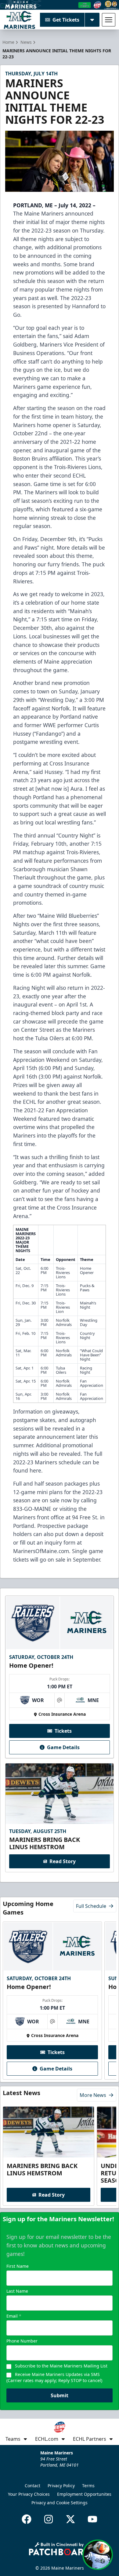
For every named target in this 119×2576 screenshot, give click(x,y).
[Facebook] (27, 2519)
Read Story (63, 1861)
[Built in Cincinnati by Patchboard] (60, 2549)
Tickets (63, 1731)
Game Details (63, 1747)
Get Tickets (66, 20)
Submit (60, 2395)
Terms (88, 2486)
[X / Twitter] (70, 2519)
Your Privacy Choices (29, 2494)
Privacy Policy (61, 2486)
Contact (32, 2486)
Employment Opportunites (84, 2494)
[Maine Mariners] (19, 20)
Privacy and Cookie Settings (60, 2503)
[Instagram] (49, 2519)
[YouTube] (92, 2519)
